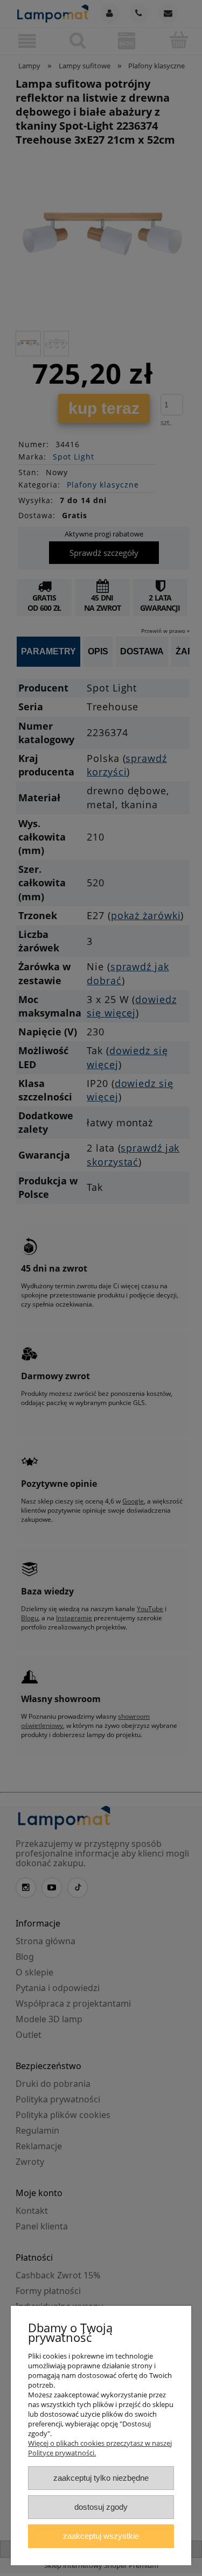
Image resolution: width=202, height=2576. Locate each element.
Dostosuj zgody (101, 2507)
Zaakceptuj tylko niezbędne (101, 2478)
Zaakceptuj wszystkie (101, 2536)
